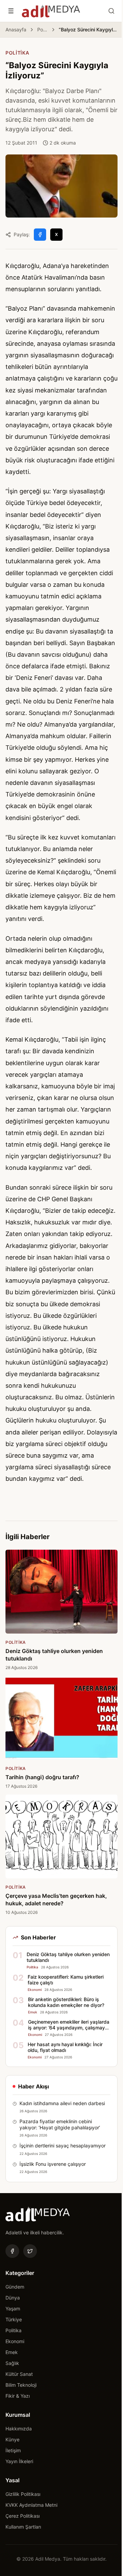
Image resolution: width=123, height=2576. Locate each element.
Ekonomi (15, 2341)
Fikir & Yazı (18, 2396)
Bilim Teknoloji (21, 2385)
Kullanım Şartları (23, 2527)
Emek (12, 2352)
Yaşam (13, 2309)
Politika (43, 29)
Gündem (15, 2287)
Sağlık (12, 2363)
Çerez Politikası (23, 2516)
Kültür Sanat (19, 2374)
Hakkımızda (19, 2429)
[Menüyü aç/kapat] (11, 11)
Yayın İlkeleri (19, 2461)
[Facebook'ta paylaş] (40, 235)
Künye (12, 2439)
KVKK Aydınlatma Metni (31, 2505)
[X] (30, 2251)
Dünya (13, 2298)
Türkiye (14, 2319)
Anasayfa (16, 29)
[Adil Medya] (51, 11)
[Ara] (111, 11)
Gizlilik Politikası (23, 2494)
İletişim (13, 2450)
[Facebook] (12, 2251)
